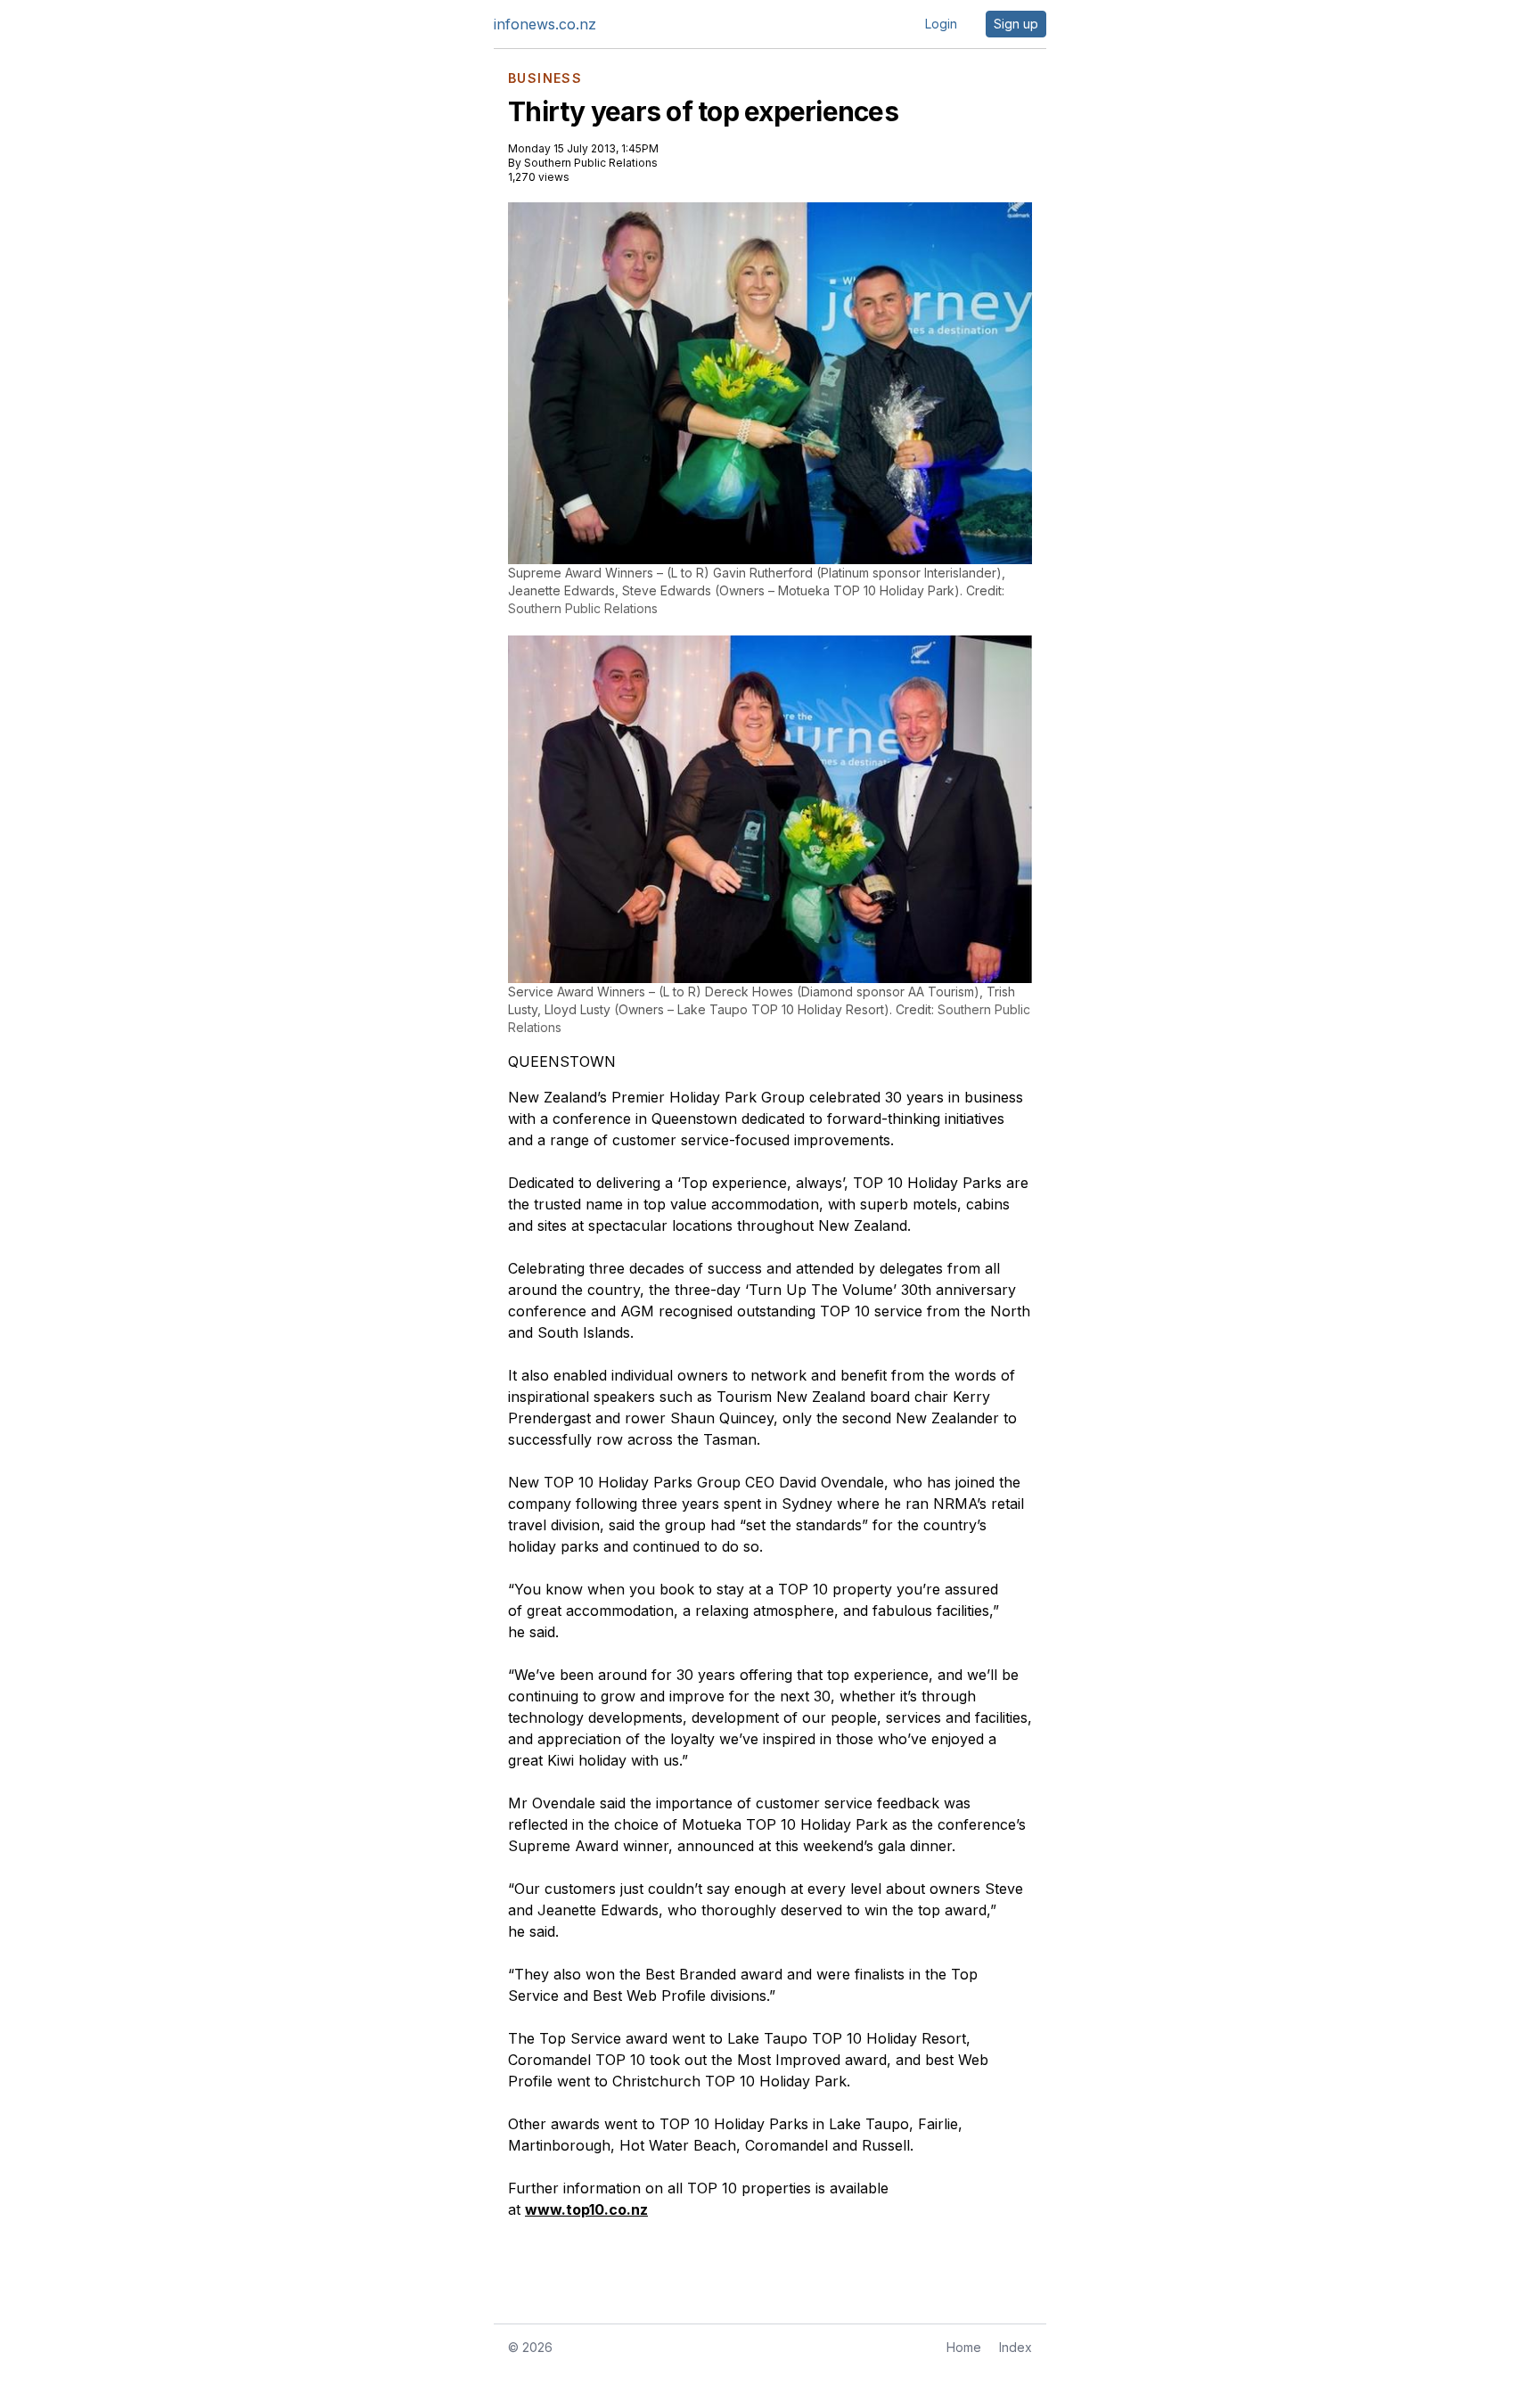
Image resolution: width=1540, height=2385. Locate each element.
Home (964, 2347)
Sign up (1016, 24)
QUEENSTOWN (562, 1061)
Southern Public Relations (591, 163)
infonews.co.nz (545, 24)
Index (1016, 2347)
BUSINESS (545, 78)
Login (941, 24)
